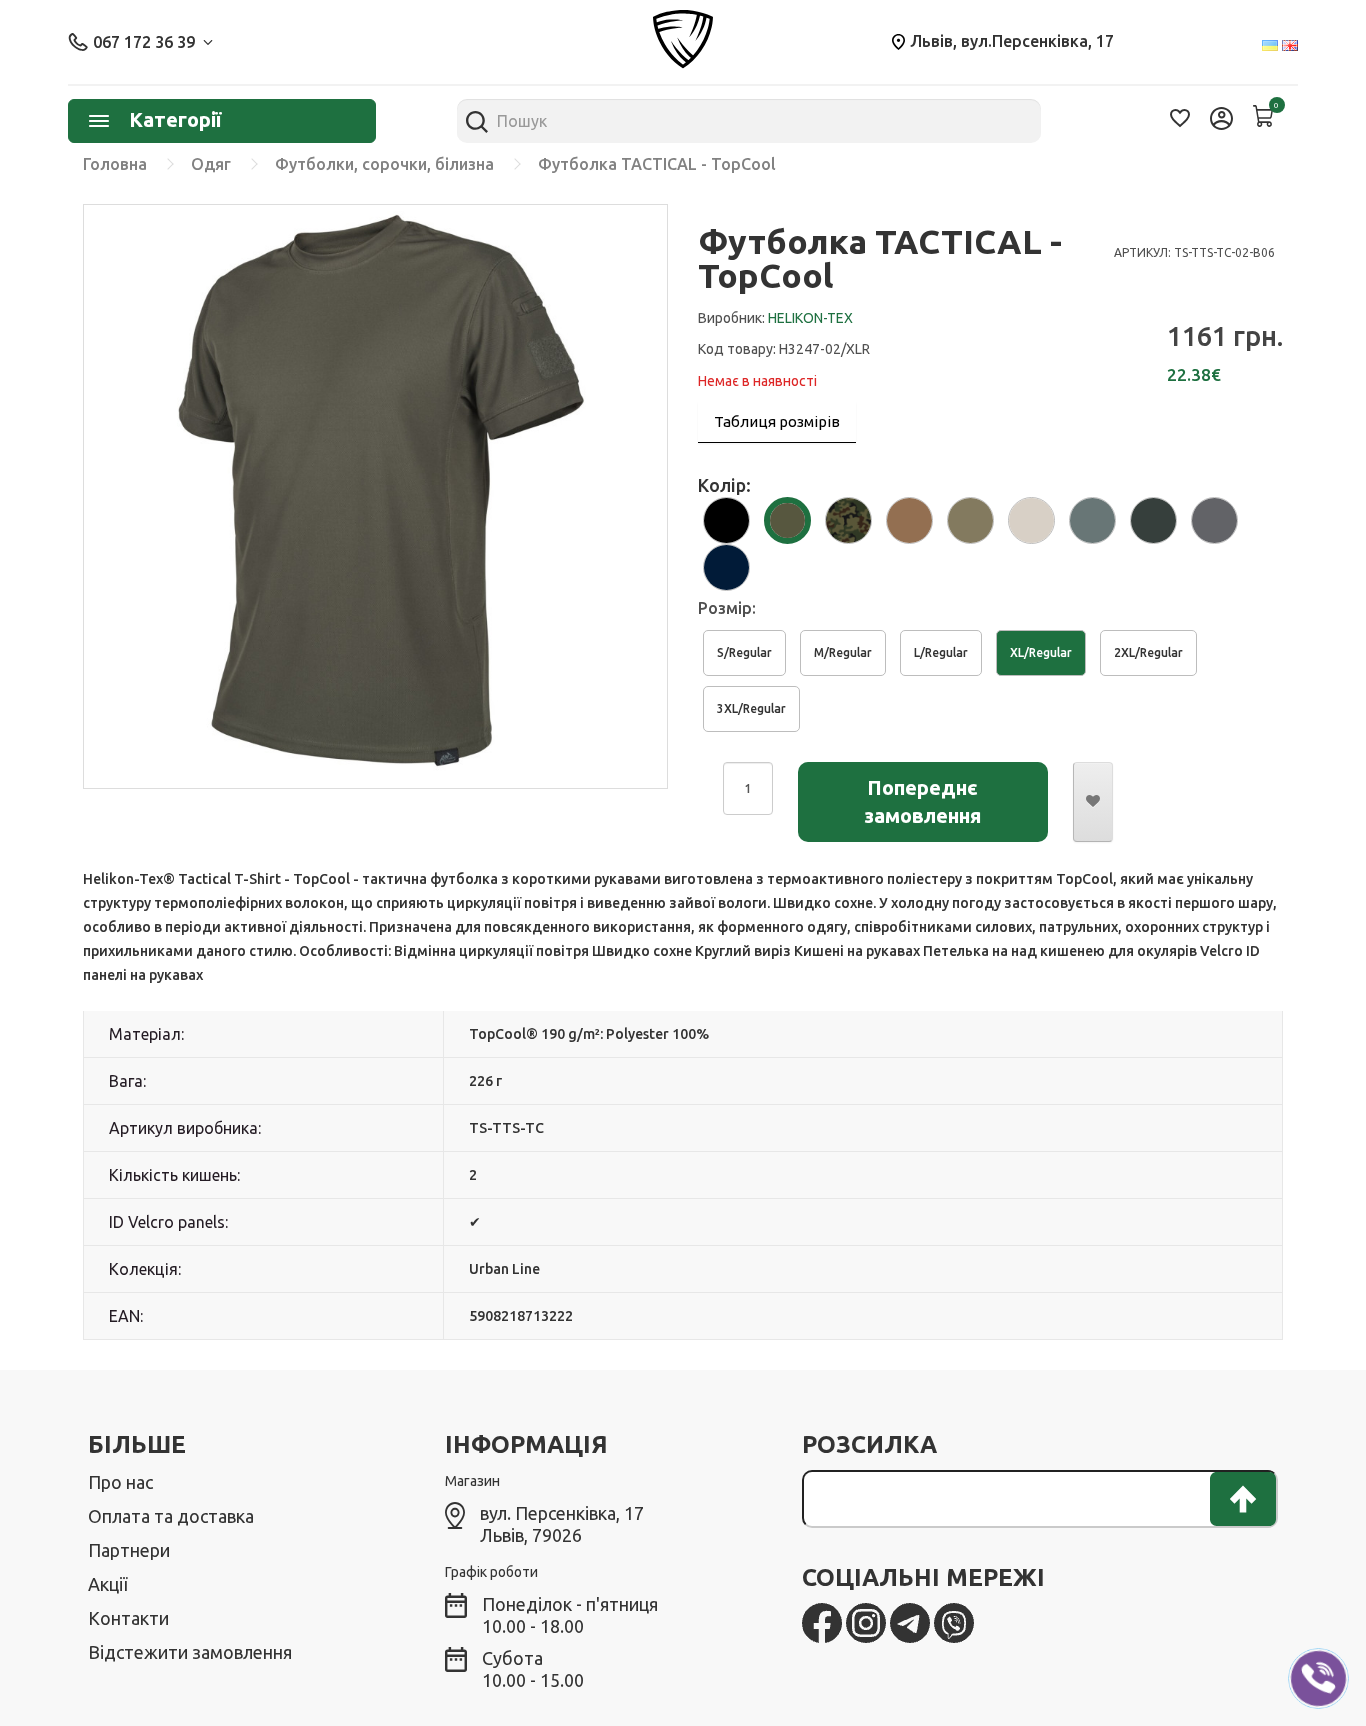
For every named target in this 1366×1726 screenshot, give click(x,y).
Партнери (129, 1550)
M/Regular (843, 652)
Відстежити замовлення (190, 1652)
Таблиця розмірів (777, 421)
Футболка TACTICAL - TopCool (657, 164)
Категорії (175, 119)
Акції (107, 1584)
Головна (115, 164)
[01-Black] (726, 518)
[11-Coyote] (909, 518)
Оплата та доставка (171, 1516)
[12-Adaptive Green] (970, 518)
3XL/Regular (751, 708)
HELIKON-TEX (810, 318)
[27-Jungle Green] (1153, 518)
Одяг (211, 164)
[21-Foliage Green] (1092, 518)
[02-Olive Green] (787, 518)
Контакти (128, 1618)
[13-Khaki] (1031, 518)
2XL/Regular (1148, 652)
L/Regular (941, 652)
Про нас (120, 1482)
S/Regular (744, 652)
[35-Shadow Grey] (1214, 518)
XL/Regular (1041, 652)
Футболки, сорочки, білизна (384, 164)
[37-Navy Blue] (726, 565)
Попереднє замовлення (922, 801)
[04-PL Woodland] (848, 518)
